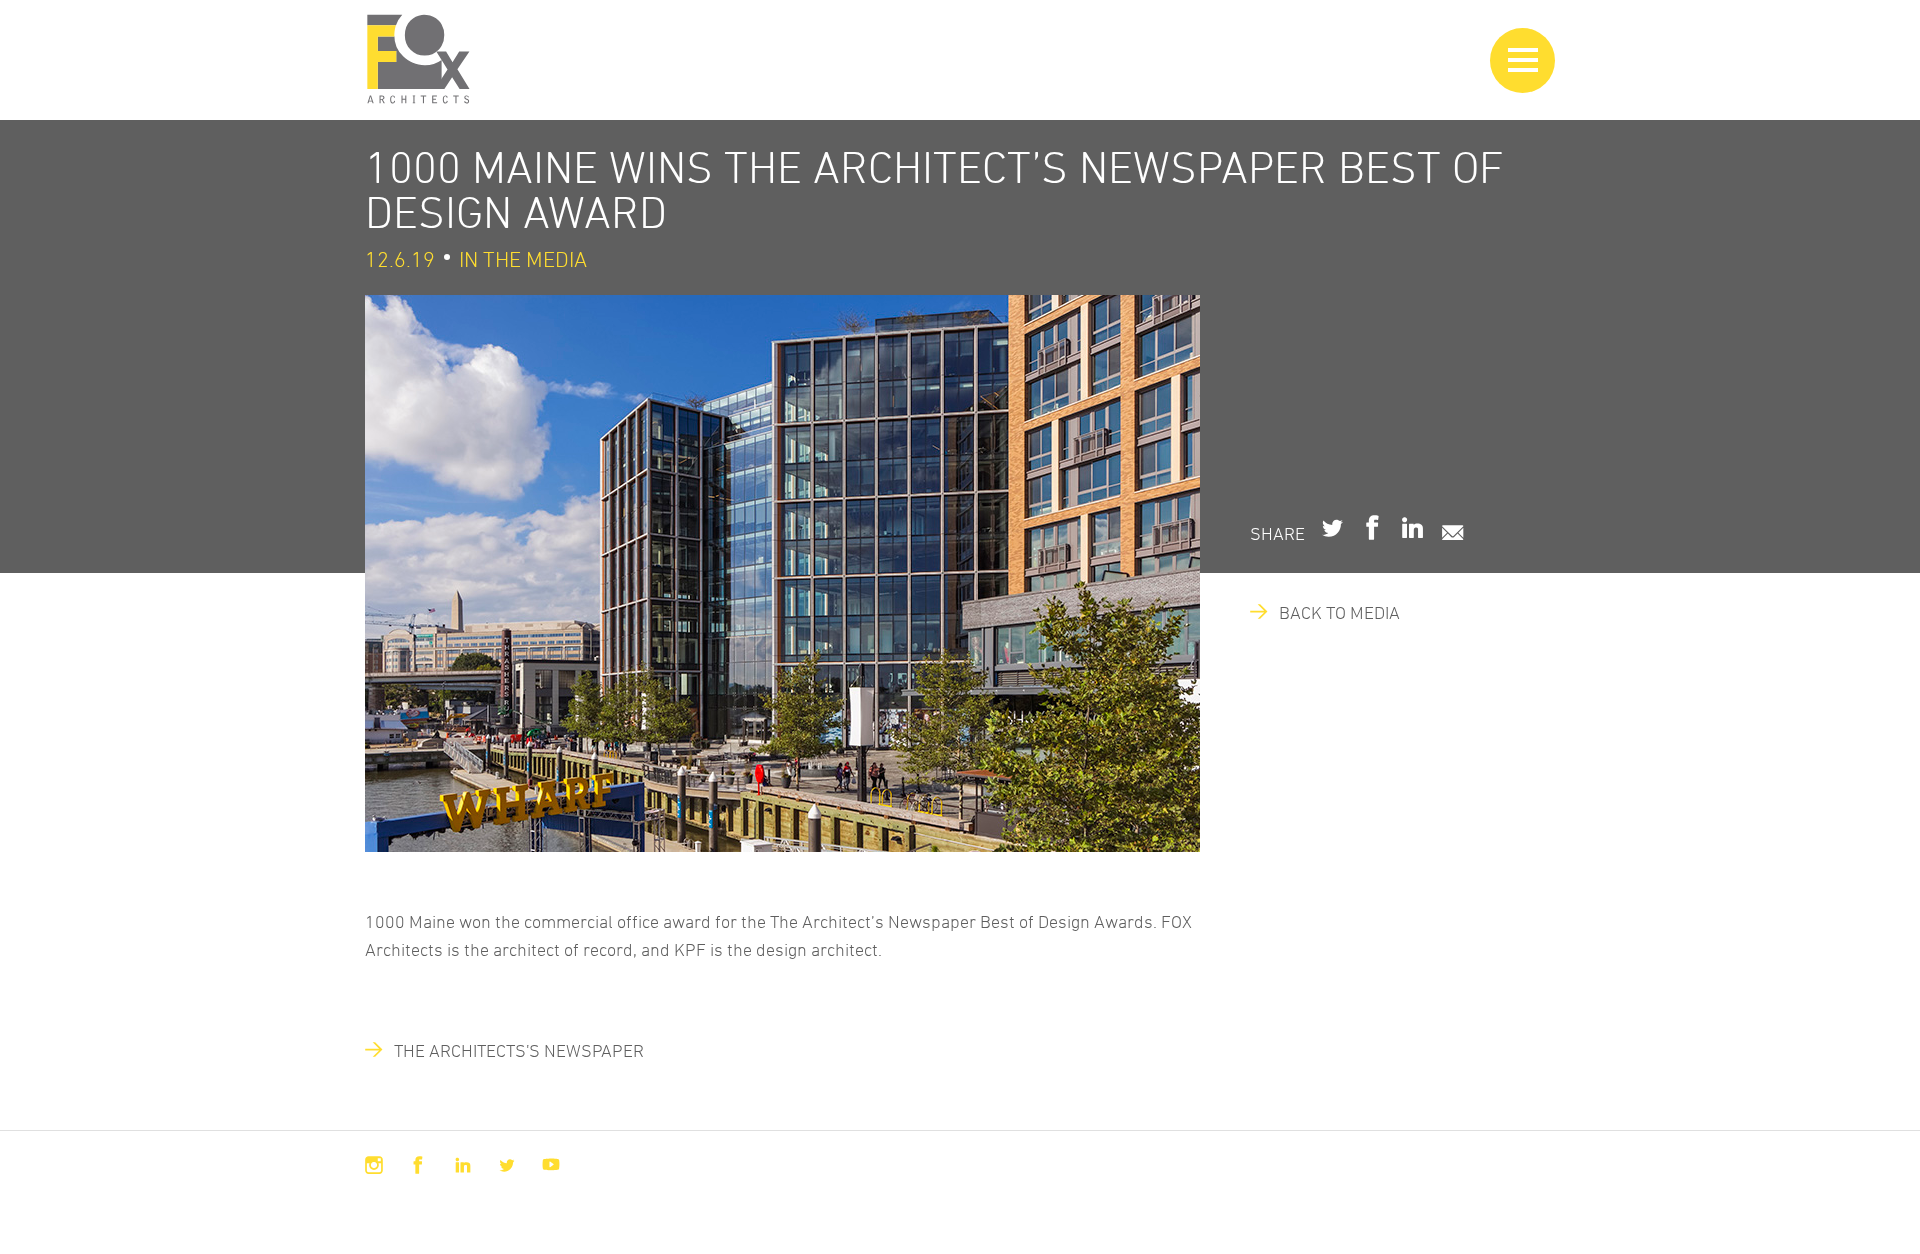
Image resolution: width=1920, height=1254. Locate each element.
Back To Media (1330, 612)
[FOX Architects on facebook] (418, 1165)
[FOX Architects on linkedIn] (463, 1165)
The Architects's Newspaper (510, 1050)
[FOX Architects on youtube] (551, 1165)
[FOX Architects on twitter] (507, 1165)
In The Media (523, 259)
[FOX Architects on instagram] (374, 1165)
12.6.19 (400, 259)
